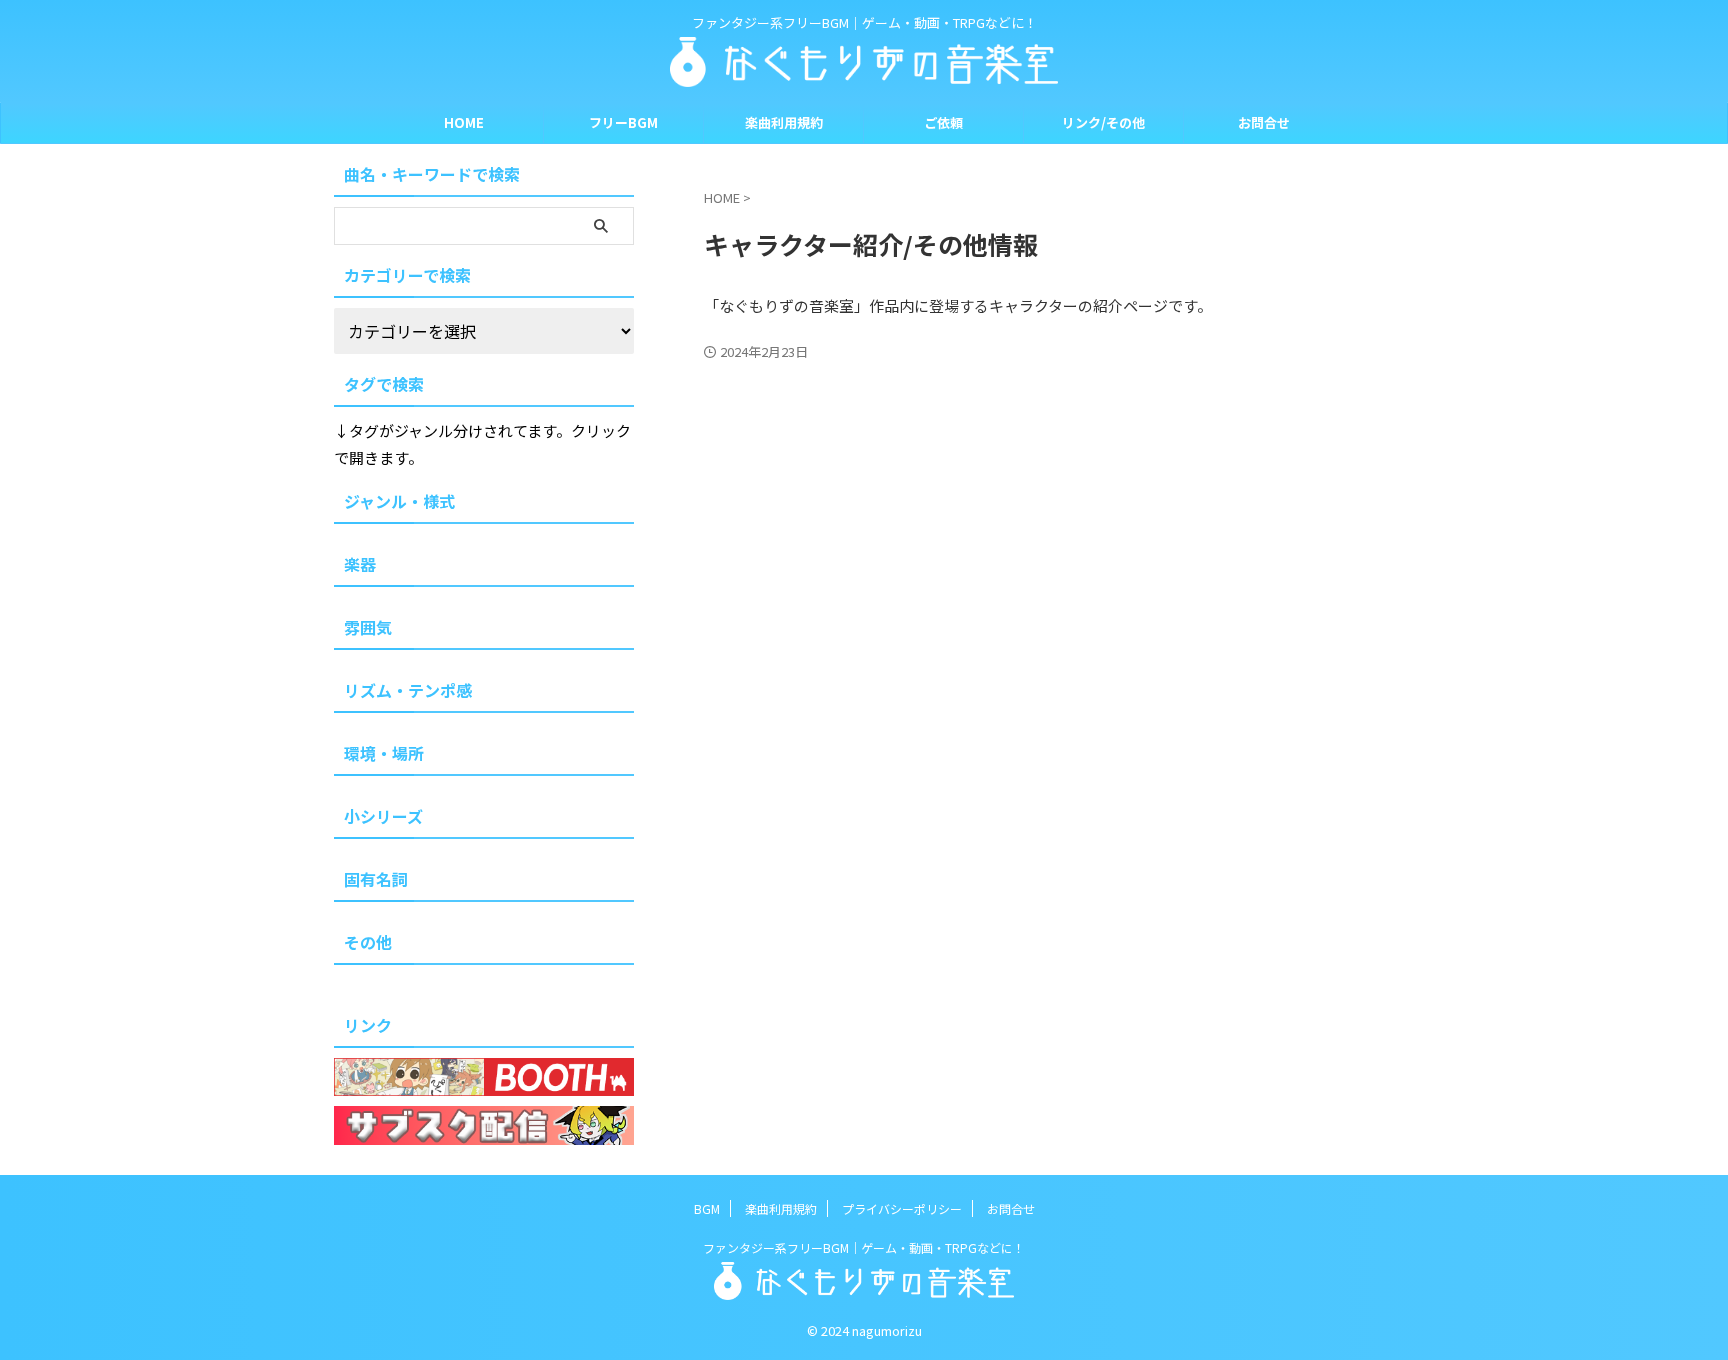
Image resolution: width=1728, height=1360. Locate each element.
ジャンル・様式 (399, 501)
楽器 (360, 564)
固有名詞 (376, 879)
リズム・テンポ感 (408, 690)
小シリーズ (383, 816)
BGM (707, 1208)
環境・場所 (384, 753)
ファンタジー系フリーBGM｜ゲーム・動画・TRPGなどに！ (864, 1247)
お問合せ (1264, 122)
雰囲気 (368, 627)
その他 (368, 942)
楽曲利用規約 (784, 122)
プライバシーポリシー (902, 1208)
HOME (464, 122)
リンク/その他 (1103, 122)
